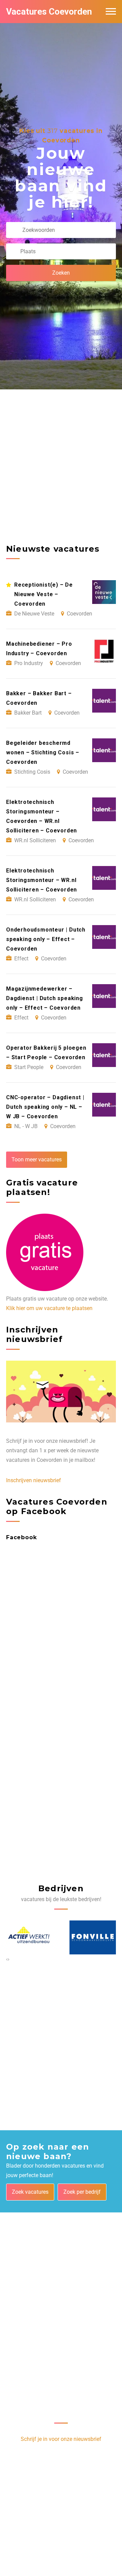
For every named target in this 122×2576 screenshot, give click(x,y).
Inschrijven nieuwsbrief (34, 1480)
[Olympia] (93, 1937)
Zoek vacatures (30, 2192)
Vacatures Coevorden (49, 12)
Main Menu (111, 12)
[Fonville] (29, 1937)
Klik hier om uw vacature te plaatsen (49, 1308)
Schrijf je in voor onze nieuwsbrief (61, 2439)
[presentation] (7, 1959)
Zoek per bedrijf (82, 2192)
